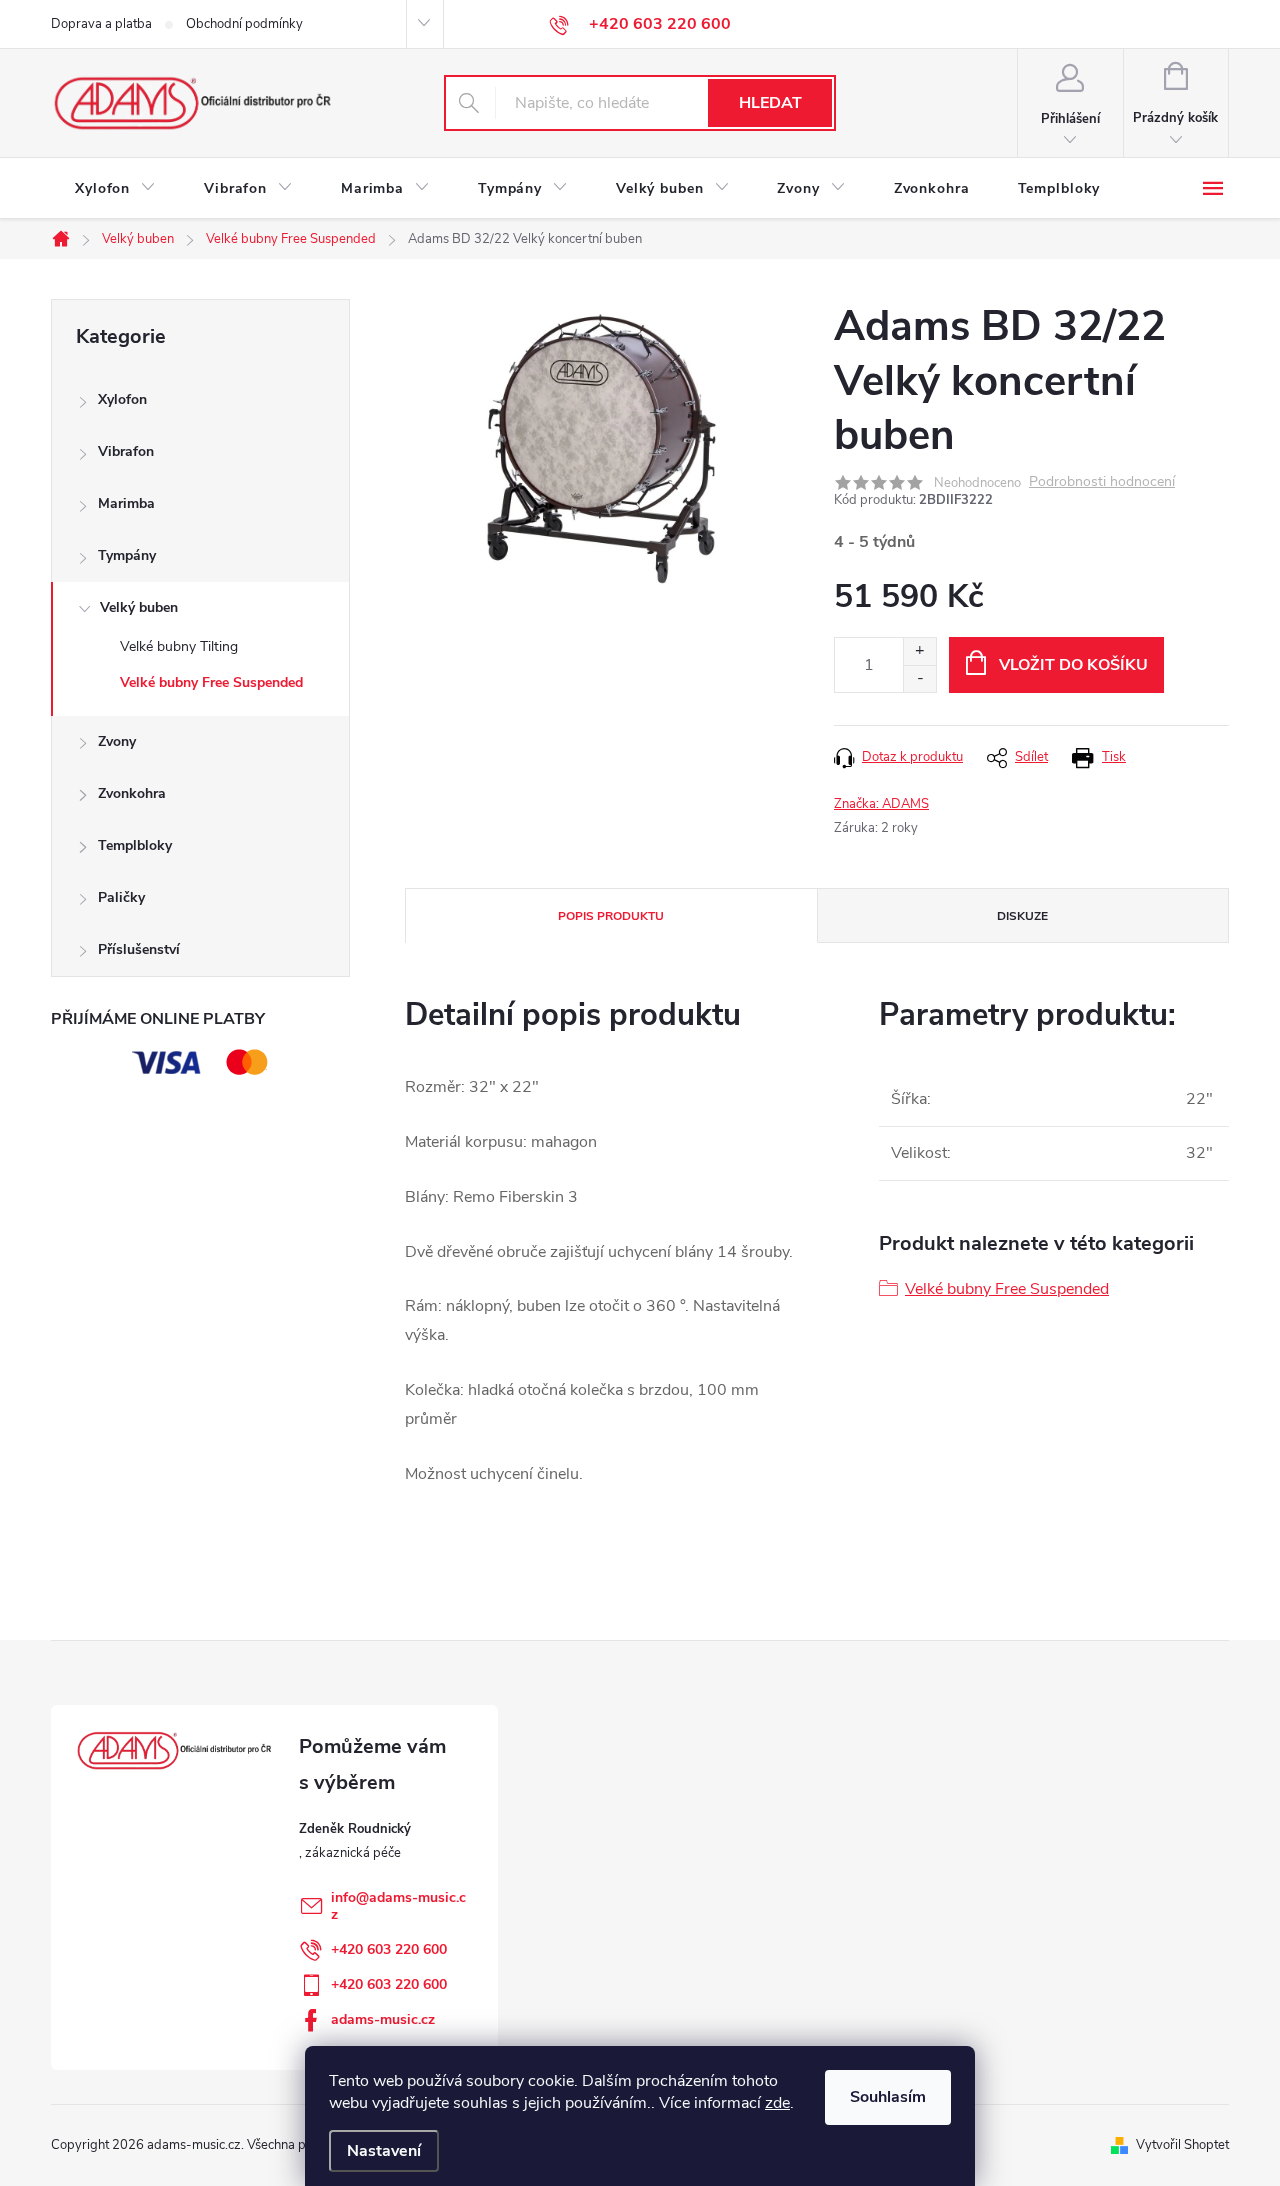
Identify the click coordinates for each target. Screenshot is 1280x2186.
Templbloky (135, 845)
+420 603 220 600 (389, 1949)
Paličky (121, 897)
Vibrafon (126, 451)
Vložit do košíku (1073, 665)
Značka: (881, 804)
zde (777, 2103)
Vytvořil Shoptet (1182, 2145)
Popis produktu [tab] (611, 916)
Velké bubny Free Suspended (211, 682)
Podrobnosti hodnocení (1102, 482)
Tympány (127, 555)
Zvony (117, 741)
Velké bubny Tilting (179, 646)
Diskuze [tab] (1022, 916)
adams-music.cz (383, 2019)
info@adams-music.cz (398, 1906)
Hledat (770, 103)
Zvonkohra (132, 793)
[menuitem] (115, 189)
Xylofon (122, 399)
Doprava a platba (101, 24)
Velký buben (139, 607)
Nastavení (384, 2151)
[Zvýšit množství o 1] (919, 651)
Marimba (126, 503)
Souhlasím (888, 2097)
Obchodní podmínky (244, 24)
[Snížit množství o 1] (919, 678)
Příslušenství (139, 949)
